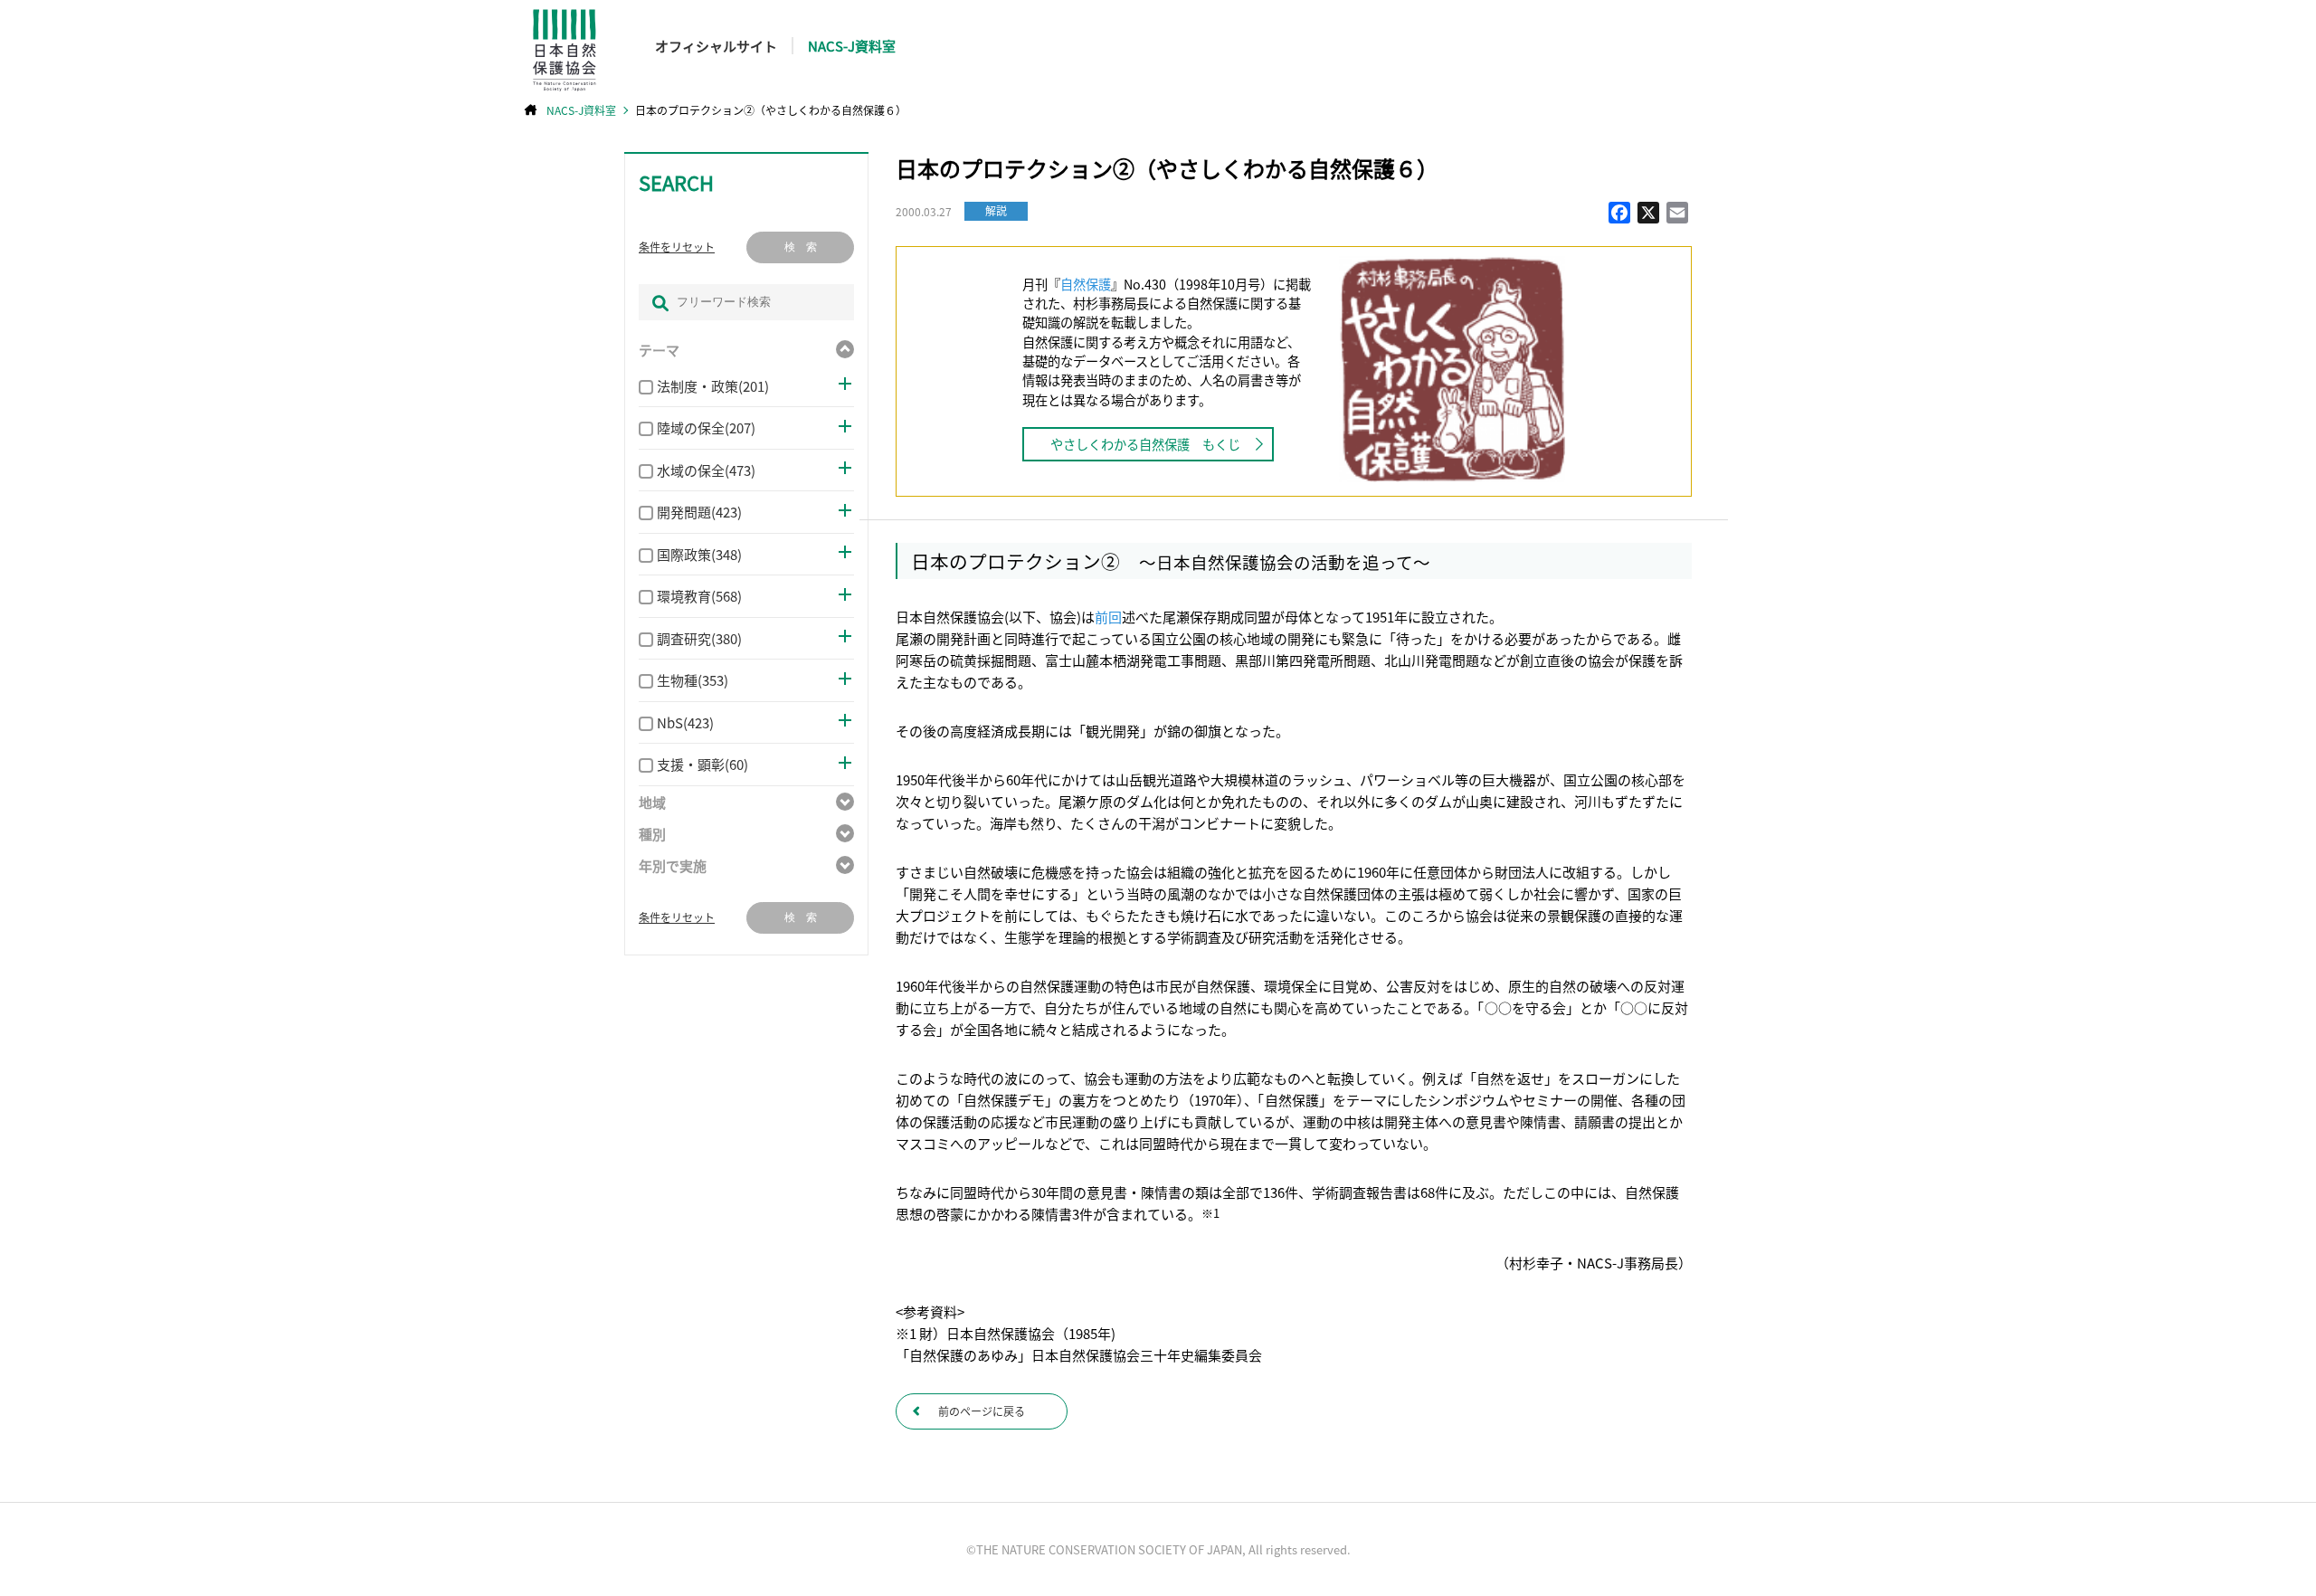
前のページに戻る (982, 1411)
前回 (1108, 617)
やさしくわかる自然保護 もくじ (1145, 444)
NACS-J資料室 (852, 46)
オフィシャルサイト (716, 46)
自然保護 (1086, 284)
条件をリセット (677, 247)
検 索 (801, 247)
